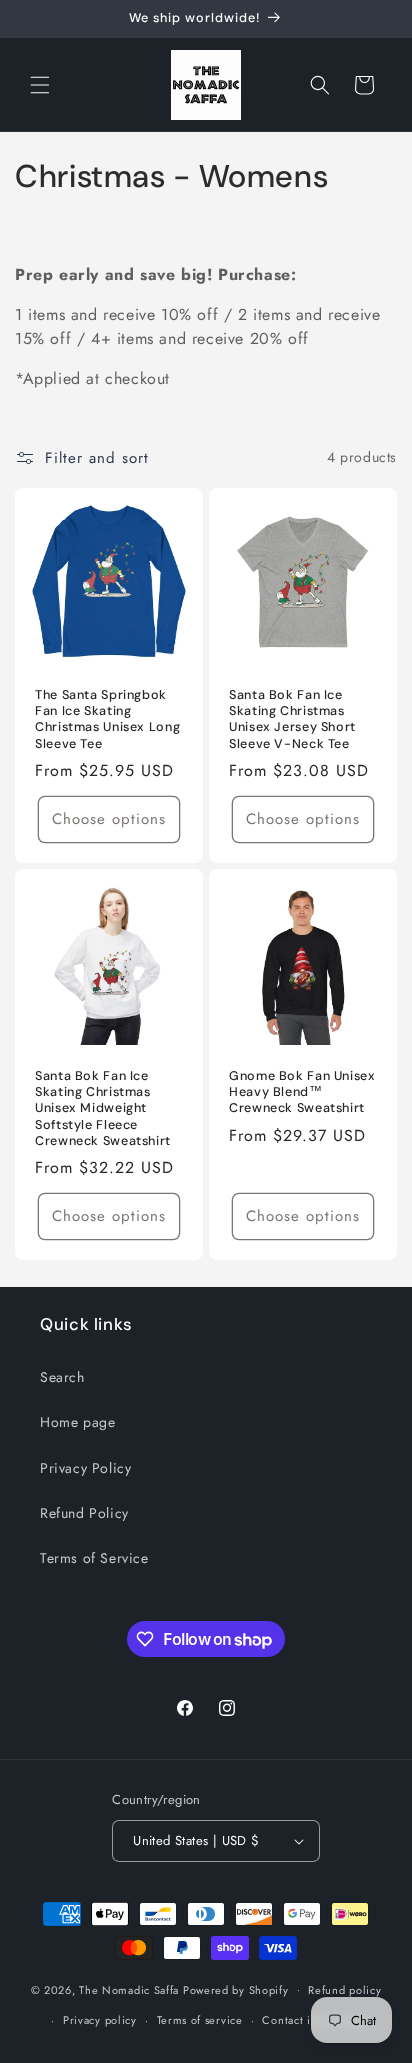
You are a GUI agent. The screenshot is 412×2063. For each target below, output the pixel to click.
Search (62, 1377)
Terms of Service (94, 1558)
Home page (77, 1422)
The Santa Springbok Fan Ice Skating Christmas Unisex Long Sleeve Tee (107, 719)
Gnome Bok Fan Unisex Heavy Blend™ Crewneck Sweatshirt (302, 1092)
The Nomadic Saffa (129, 1989)
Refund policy (344, 1990)
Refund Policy (84, 1513)
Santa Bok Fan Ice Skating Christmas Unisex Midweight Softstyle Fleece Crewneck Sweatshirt (103, 1108)
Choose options (109, 819)
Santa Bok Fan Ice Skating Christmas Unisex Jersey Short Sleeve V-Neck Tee (292, 719)
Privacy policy (100, 2020)
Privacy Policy (85, 1468)
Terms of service (200, 2020)
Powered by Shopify (236, 1989)
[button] (40, 85)
